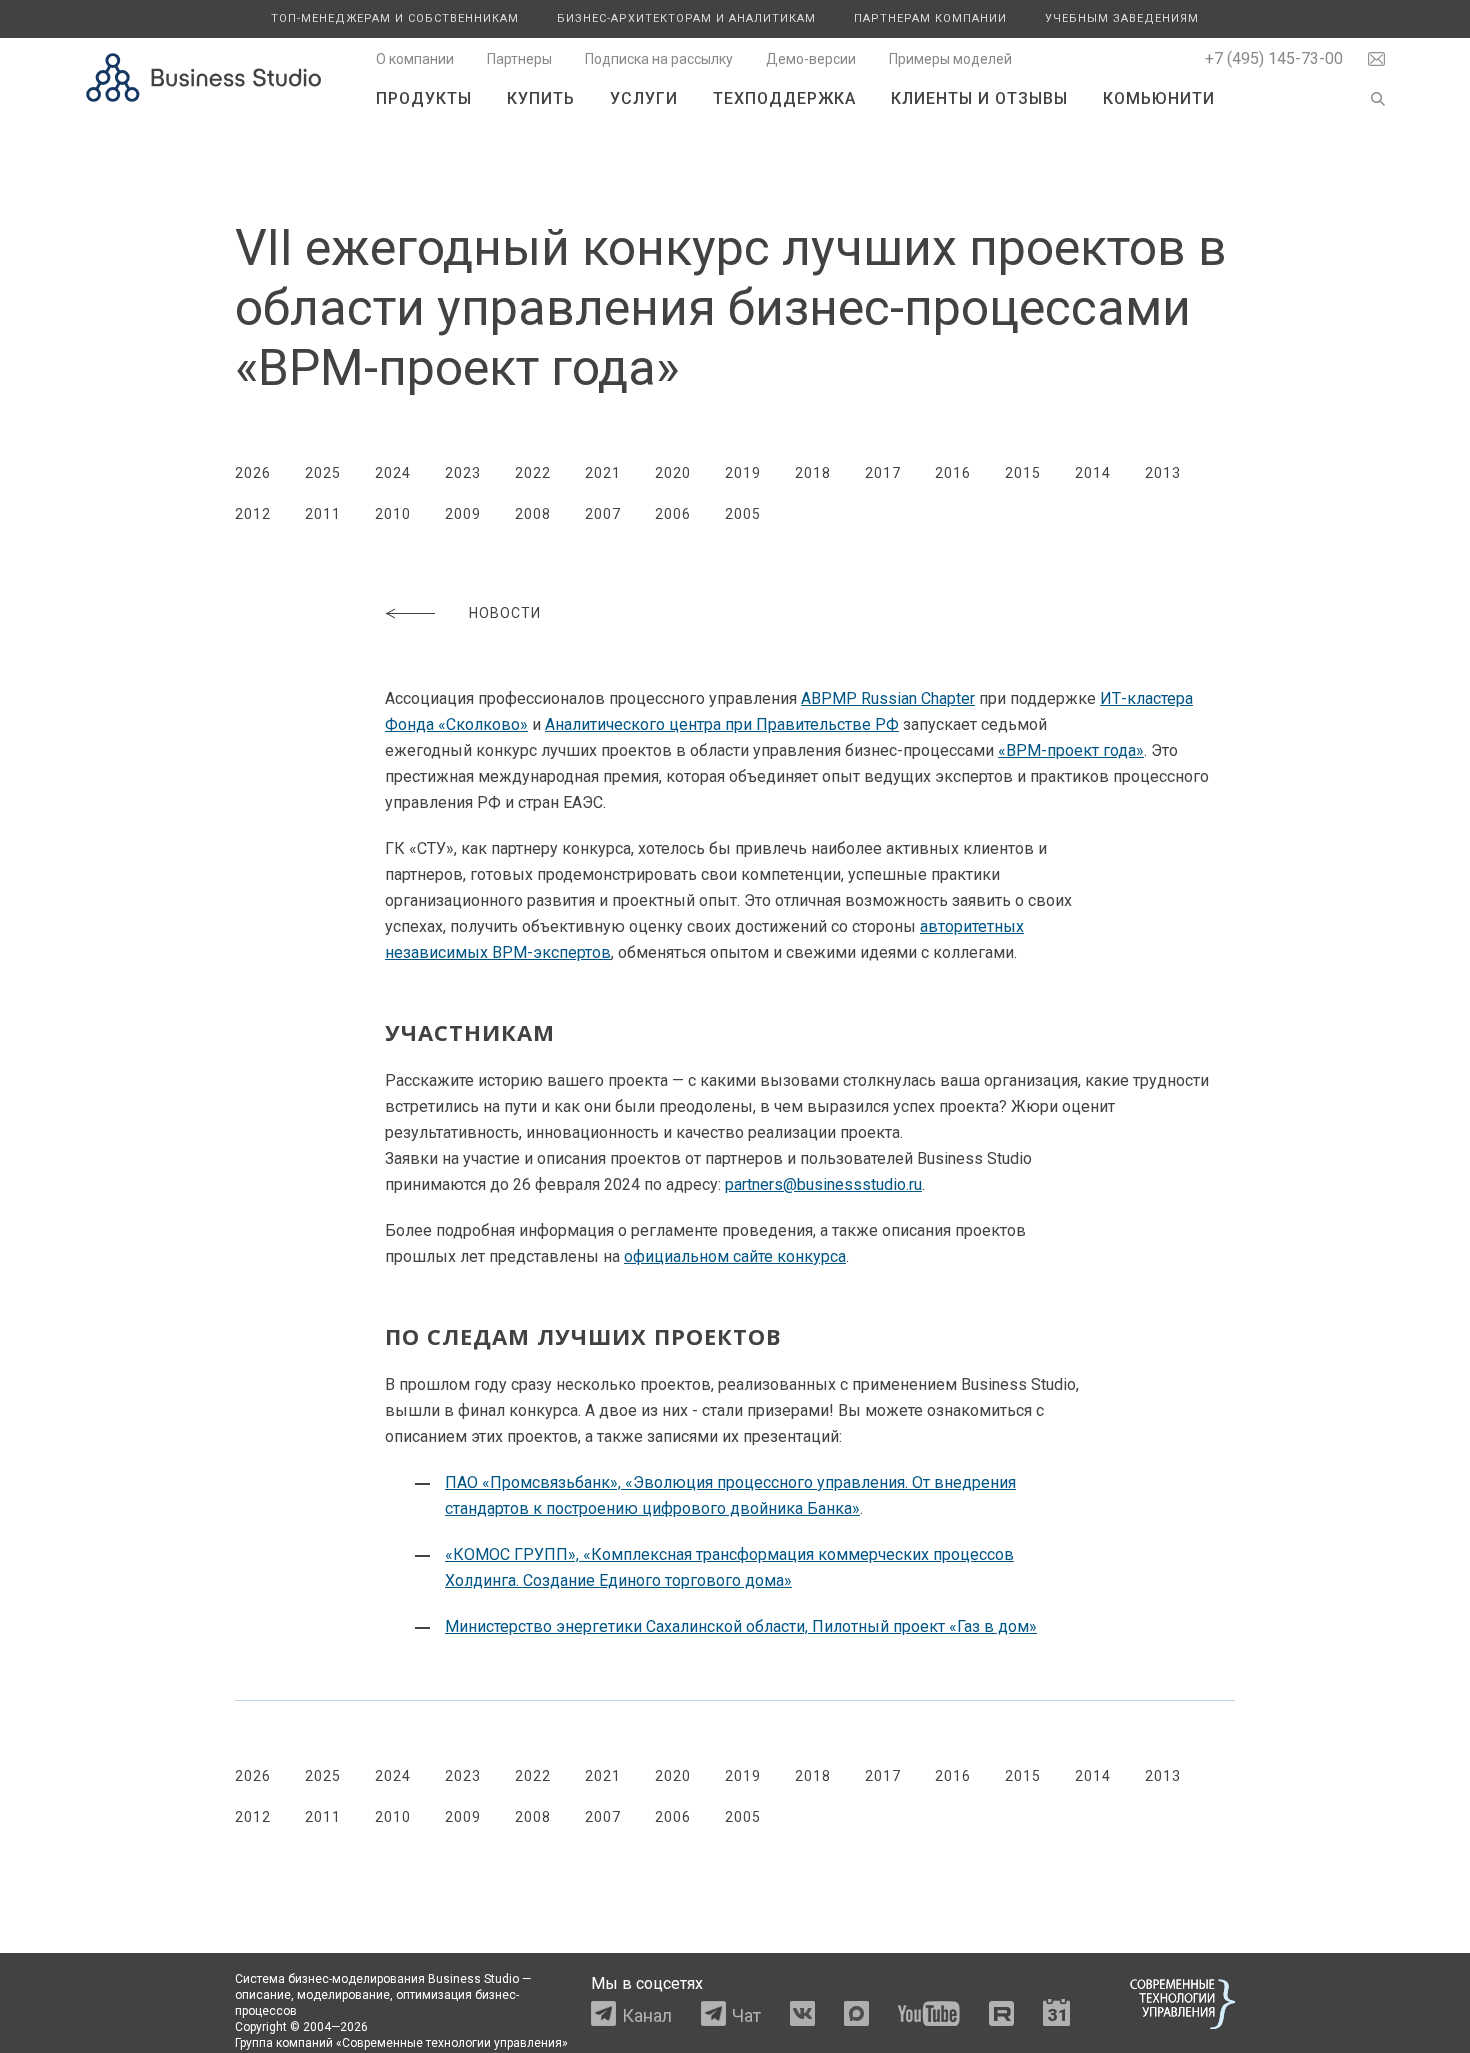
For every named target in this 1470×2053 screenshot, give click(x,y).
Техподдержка (784, 98)
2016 (953, 473)
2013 (1163, 473)
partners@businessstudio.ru (823, 1184)
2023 (463, 473)
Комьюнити (1159, 98)
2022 (533, 473)
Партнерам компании (930, 18)
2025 (323, 473)
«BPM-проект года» (1071, 750)
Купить (541, 98)
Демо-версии (811, 59)
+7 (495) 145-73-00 (1274, 58)
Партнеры (519, 59)
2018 (813, 473)
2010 (393, 514)
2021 (603, 473)
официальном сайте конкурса (735, 1256)
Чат (746, 2015)
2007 (603, 514)
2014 (1093, 473)
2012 (253, 514)
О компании (415, 59)
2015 (1023, 473)
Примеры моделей (950, 59)
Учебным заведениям (1122, 18)
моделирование (343, 1995)
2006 (673, 514)
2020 (673, 473)
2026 (253, 473)
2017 (883, 473)
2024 (393, 473)
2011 (323, 514)
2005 (743, 514)
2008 (533, 514)
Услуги (644, 98)
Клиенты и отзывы (979, 98)
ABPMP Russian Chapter (888, 698)
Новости (505, 613)
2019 (743, 473)
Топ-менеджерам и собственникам (395, 18)
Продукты (424, 98)
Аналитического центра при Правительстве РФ (722, 724)
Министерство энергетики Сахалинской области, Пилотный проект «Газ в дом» (741, 1626)
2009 (463, 514)
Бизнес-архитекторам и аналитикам (686, 18)
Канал (647, 2015)
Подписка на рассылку (659, 59)
